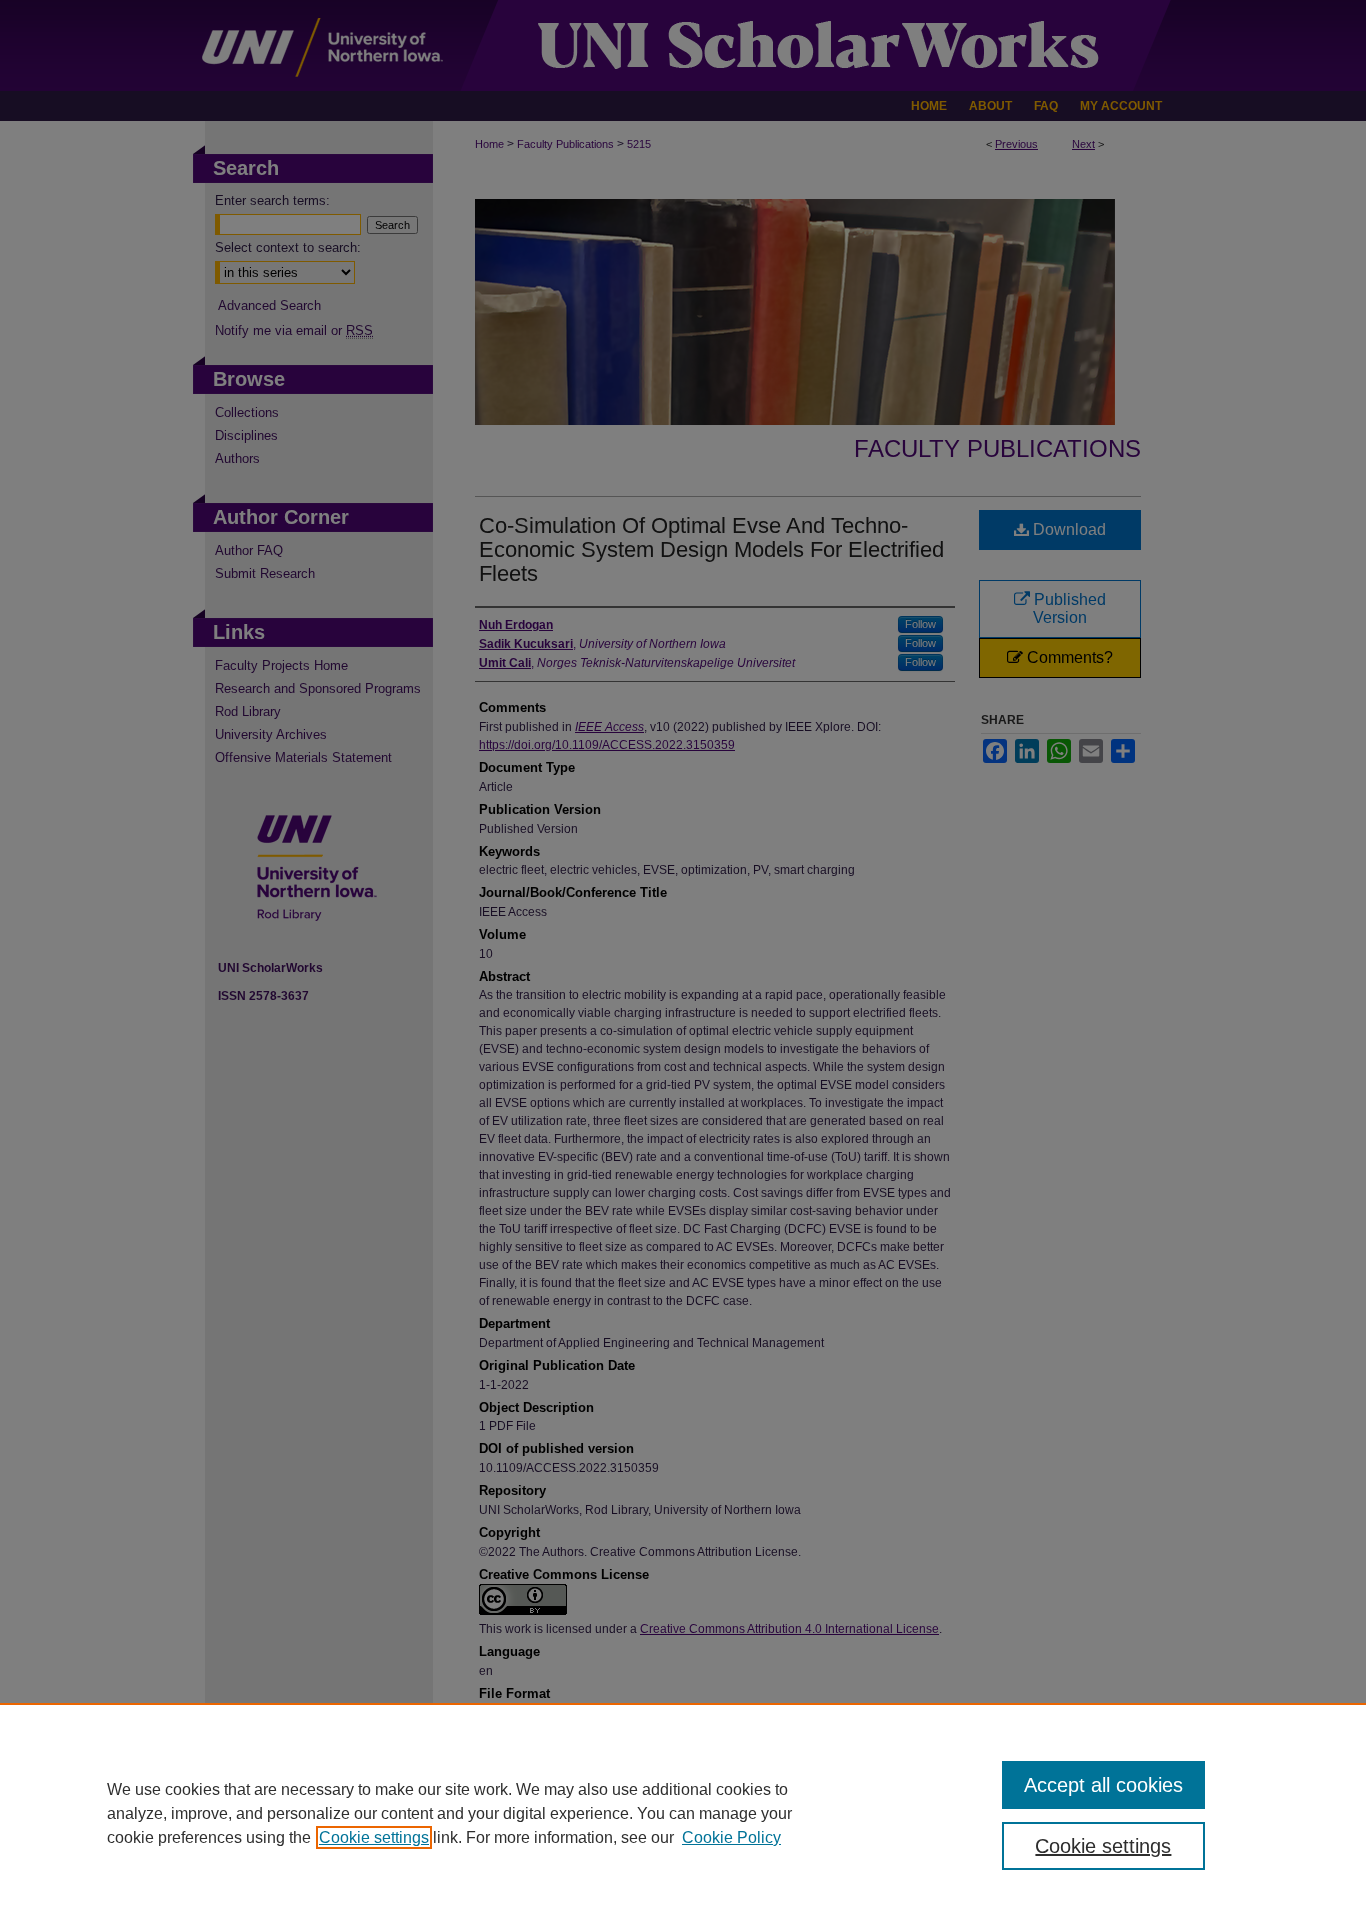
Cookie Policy (731, 1837)
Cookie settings (374, 1837)
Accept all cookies (1103, 1785)
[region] (683, 1813)
